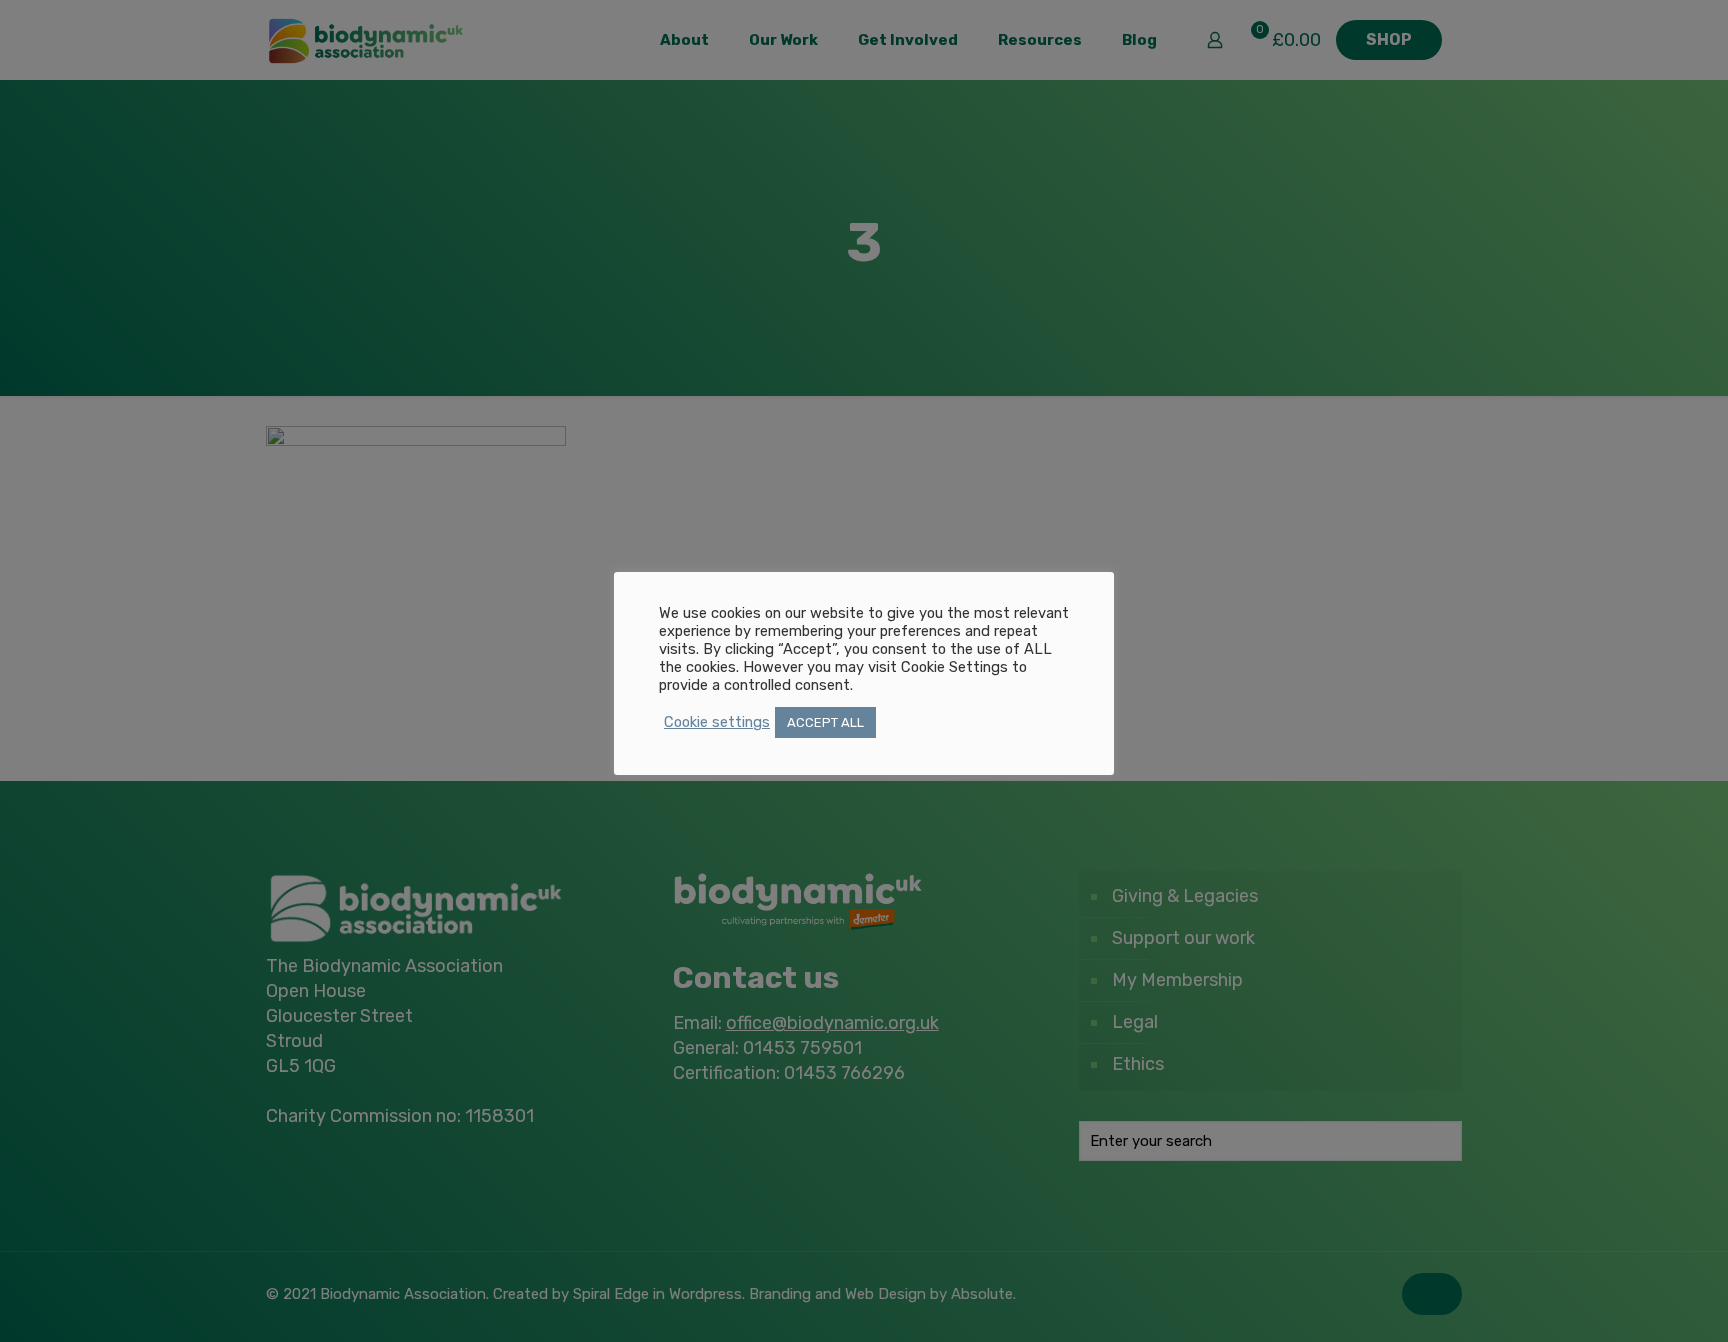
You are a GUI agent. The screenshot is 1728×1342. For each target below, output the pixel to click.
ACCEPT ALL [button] (825, 722)
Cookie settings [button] (717, 722)
